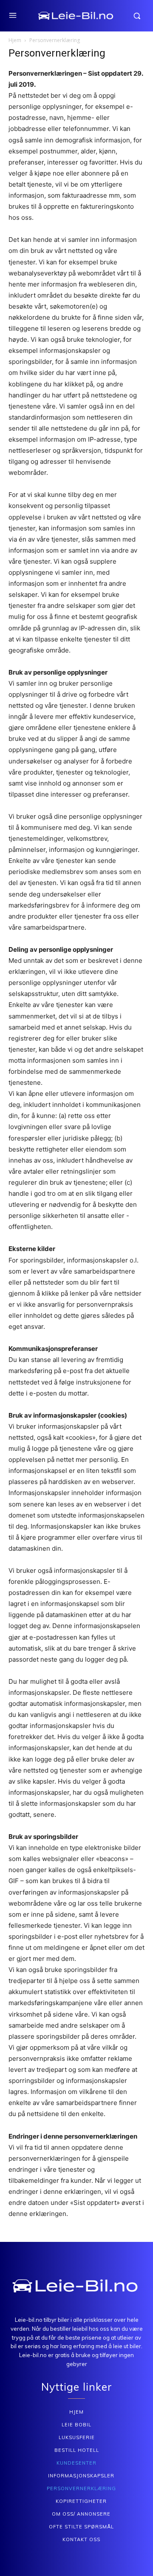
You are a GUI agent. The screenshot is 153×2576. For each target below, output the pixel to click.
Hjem (15, 40)
